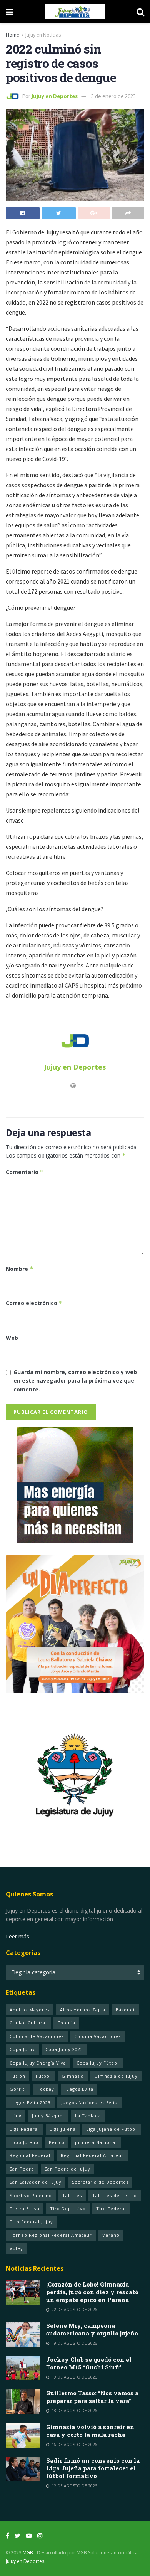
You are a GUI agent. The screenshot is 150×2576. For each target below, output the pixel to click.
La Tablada (88, 2116)
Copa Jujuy (22, 2049)
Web (12, 1338)
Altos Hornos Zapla (83, 2010)
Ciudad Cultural (28, 2023)
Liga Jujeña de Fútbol (112, 2129)
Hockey (45, 2089)
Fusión (17, 2076)
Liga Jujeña (63, 2129)
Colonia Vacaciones (97, 2036)
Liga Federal (24, 2129)
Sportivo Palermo (31, 2195)
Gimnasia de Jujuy (116, 2076)
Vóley (16, 2248)
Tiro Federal (111, 2208)
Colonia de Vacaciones (37, 2036)
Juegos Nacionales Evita (89, 2102)
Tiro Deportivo (68, 2208)
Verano (111, 2235)
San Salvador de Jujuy (36, 2182)
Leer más (17, 1936)
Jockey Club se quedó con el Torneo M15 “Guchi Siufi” (89, 2363)
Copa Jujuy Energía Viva (38, 2063)
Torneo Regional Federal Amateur (51, 2235)
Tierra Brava (25, 2208)
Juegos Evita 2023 (30, 2102)
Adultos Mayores (30, 2010)
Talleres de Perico (115, 2195)
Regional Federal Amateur (92, 2155)
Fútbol (43, 2076)
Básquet (125, 2010)
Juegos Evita (79, 2089)
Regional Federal (30, 2155)
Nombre (20, 1269)
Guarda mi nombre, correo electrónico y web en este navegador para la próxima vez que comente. (75, 1381)
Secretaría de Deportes (100, 2182)
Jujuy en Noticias (43, 35)
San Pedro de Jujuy (67, 2169)
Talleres (72, 2195)
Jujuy (16, 2116)
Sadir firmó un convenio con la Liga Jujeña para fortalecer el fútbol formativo (93, 2468)
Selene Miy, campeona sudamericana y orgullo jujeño (92, 2329)
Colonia (66, 2023)
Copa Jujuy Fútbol (98, 2063)
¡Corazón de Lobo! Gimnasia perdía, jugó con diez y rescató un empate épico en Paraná (92, 2292)
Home (12, 35)
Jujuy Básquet (48, 2116)
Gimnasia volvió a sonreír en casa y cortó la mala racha (90, 2431)
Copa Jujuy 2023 (64, 2049)
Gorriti (18, 2089)
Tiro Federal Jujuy (31, 2222)
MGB (28, 2553)
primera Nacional (96, 2142)
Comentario (25, 1172)
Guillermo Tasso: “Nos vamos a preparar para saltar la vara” (92, 2397)
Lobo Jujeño (24, 2142)
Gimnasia (73, 2076)
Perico (57, 2142)
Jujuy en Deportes (55, 96)
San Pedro (22, 2169)
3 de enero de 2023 (113, 96)
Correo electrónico (34, 1303)
